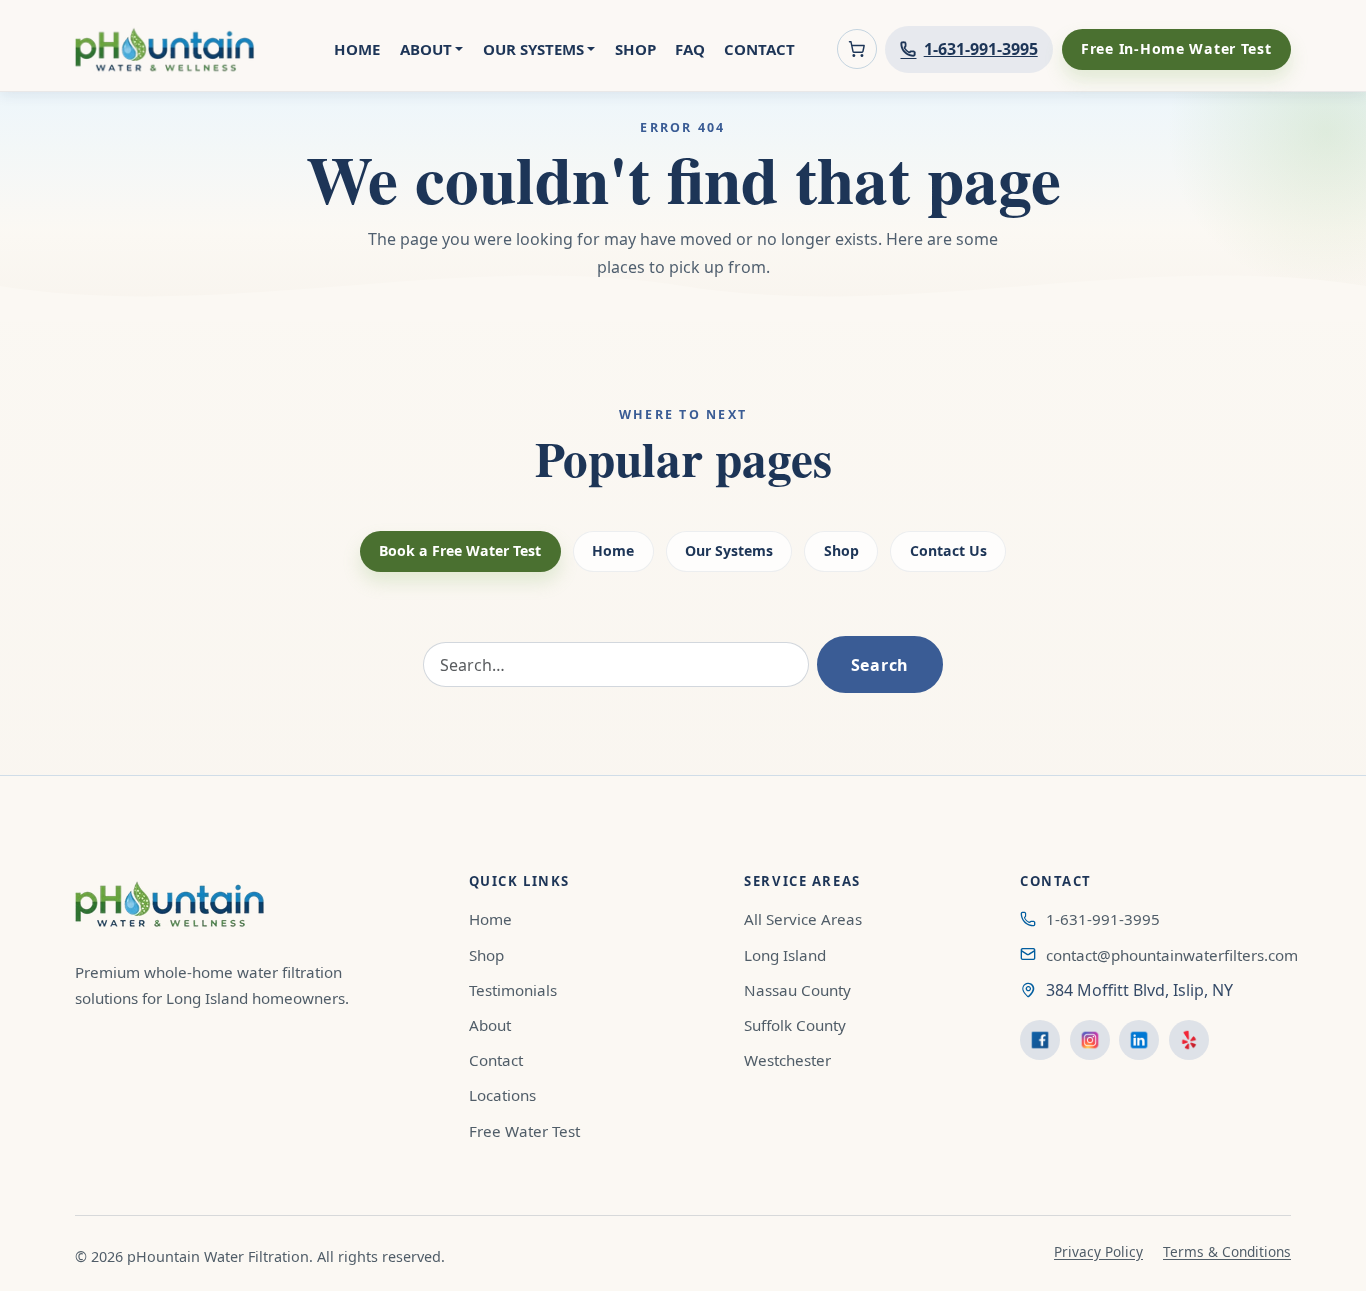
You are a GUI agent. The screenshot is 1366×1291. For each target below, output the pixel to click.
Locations (502, 1095)
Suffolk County (795, 1025)
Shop (635, 49)
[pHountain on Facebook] (1040, 1040)
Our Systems (729, 550)
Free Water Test (524, 1131)
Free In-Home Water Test (1176, 48)
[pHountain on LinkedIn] (1139, 1040)
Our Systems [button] (533, 49)
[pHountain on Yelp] (1189, 1040)
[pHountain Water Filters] (165, 49)
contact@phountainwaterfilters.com (1172, 955)
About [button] (426, 49)
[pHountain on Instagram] (1090, 1040)
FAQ (690, 49)
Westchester (787, 1060)
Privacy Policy (1098, 1251)
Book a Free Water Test (460, 550)
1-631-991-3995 (1103, 919)
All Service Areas (803, 919)
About (490, 1025)
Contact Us (948, 550)
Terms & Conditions (1227, 1251)
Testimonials (513, 990)
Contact (759, 49)
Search (880, 665)
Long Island (785, 955)
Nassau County (797, 990)
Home (357, 49)
